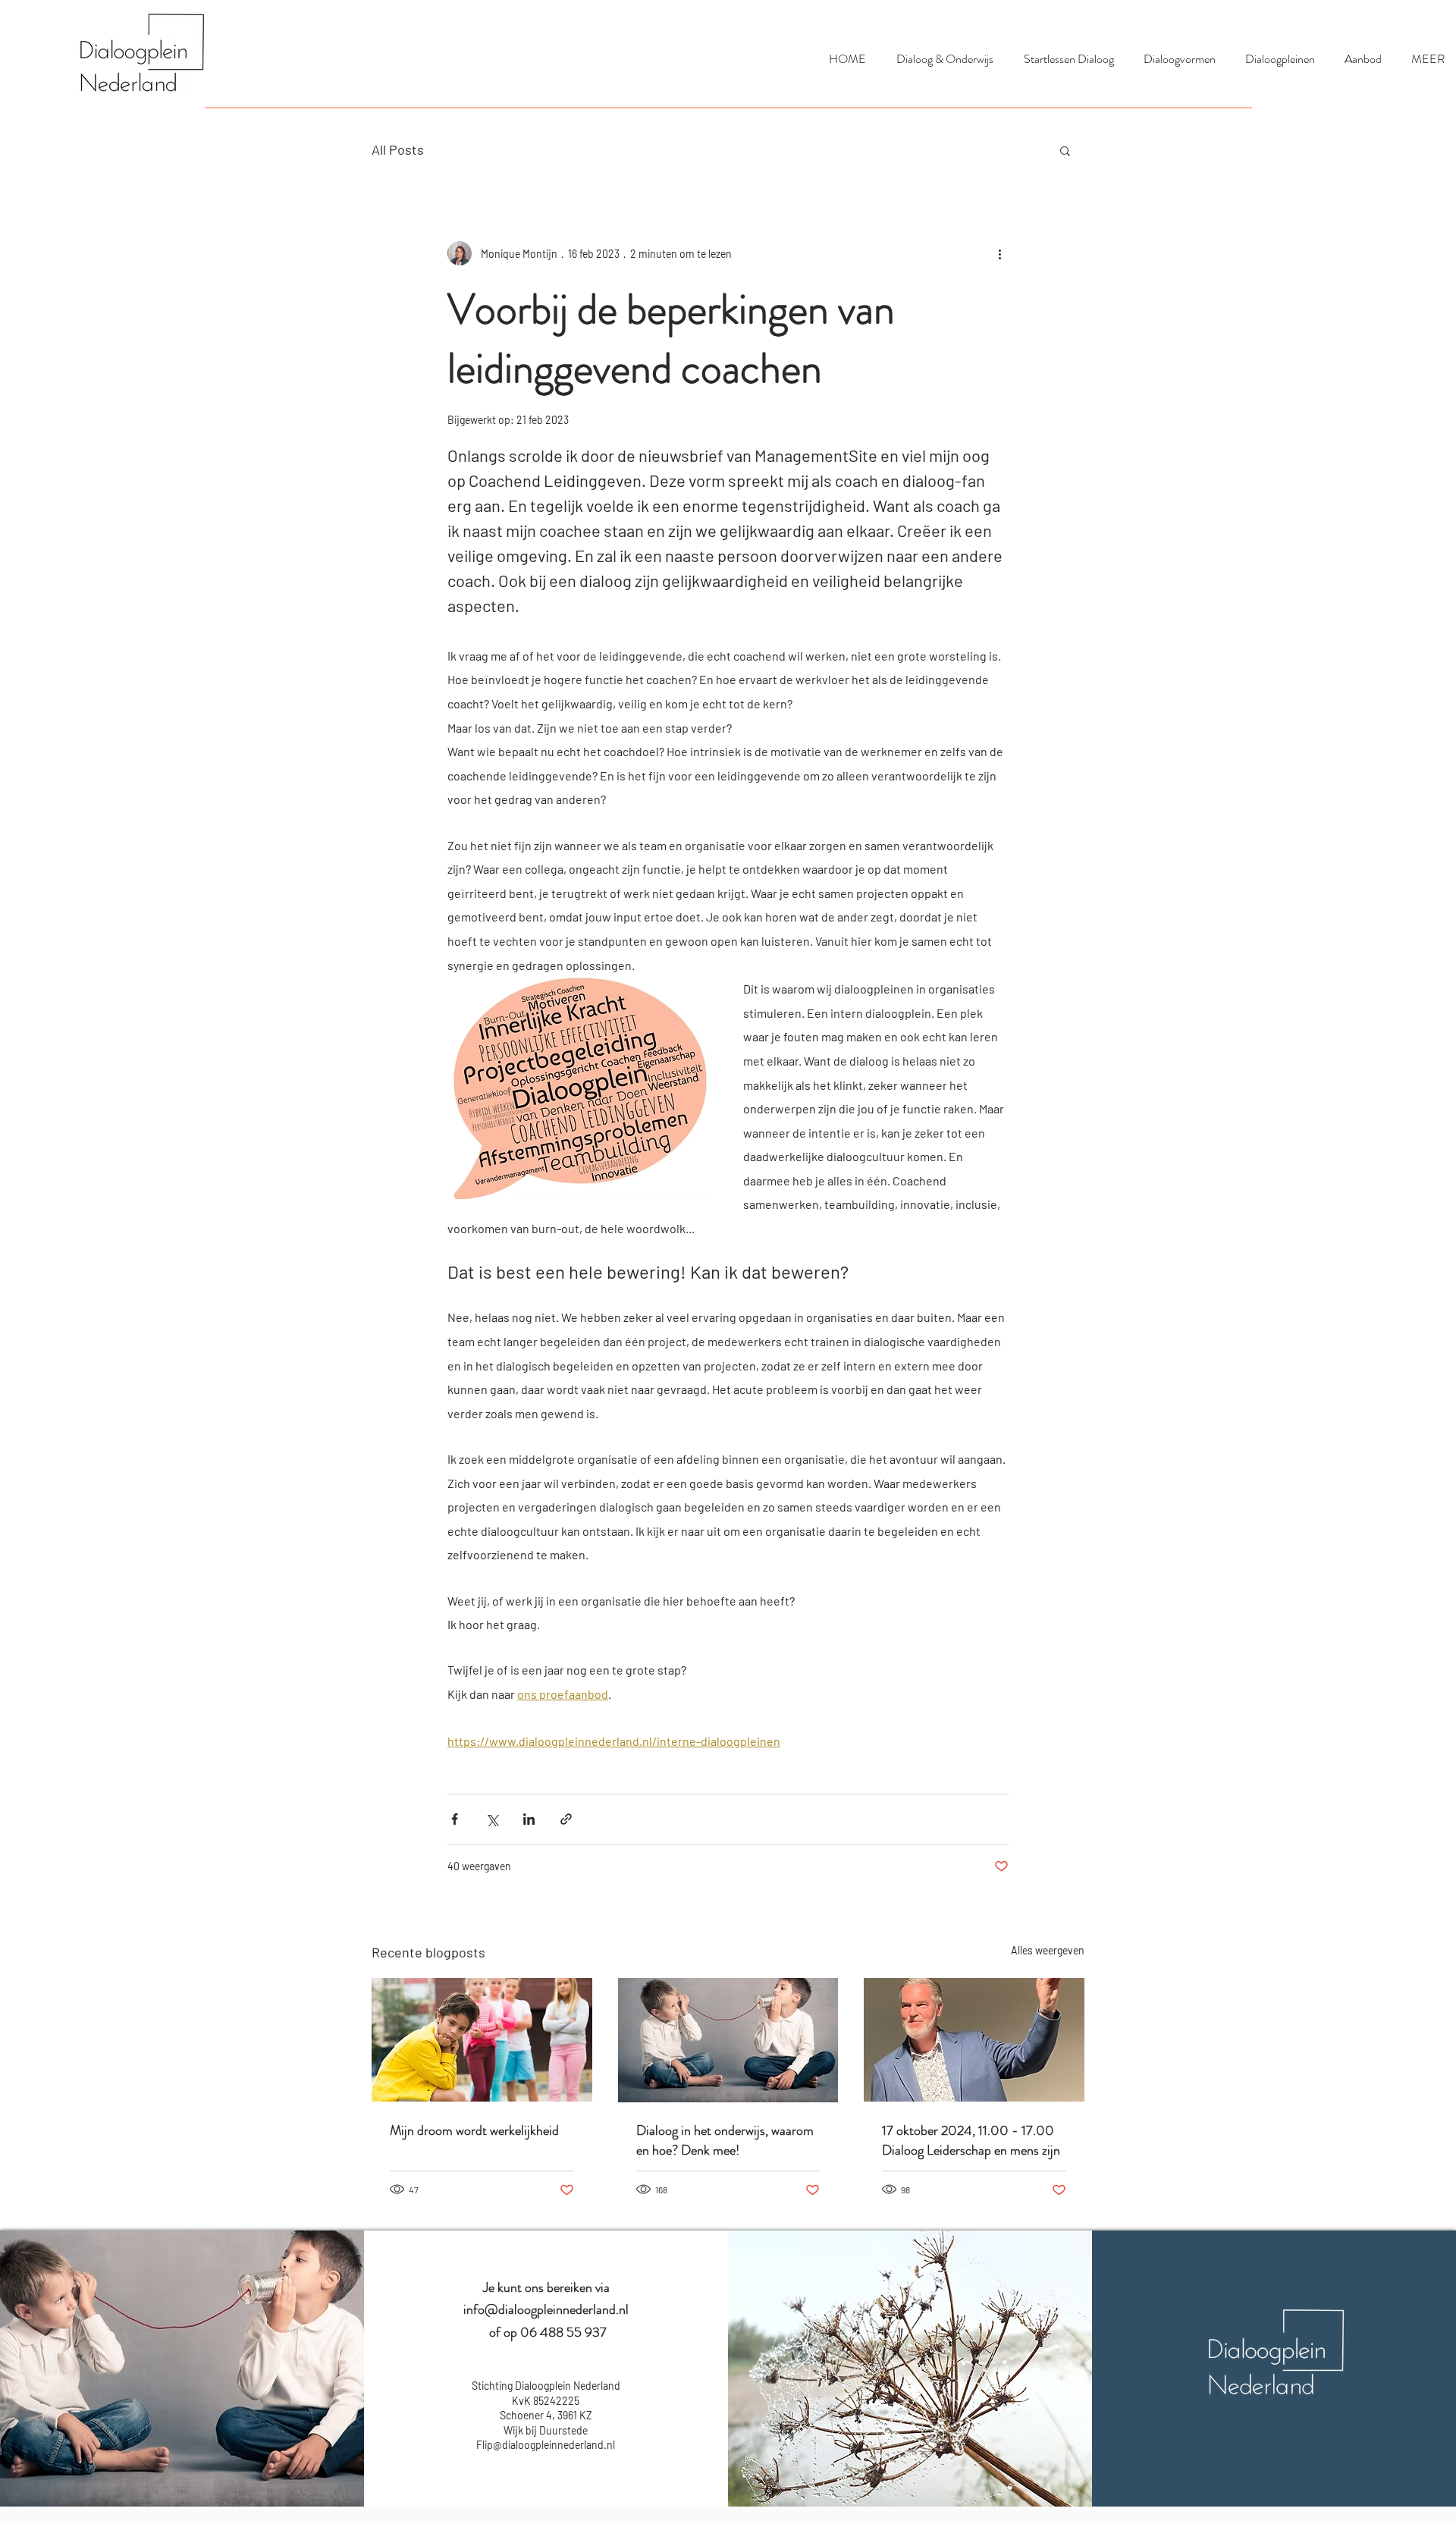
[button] (1065, 150)
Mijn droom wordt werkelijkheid (474, 2130)
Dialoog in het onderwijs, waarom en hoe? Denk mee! (725, 2140)
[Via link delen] (566, 1819)
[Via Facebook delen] (455, 1819)
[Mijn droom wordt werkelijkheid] (482, 2040)
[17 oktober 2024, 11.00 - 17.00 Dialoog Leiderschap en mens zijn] (974, 2040)
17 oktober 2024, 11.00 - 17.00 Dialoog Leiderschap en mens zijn (971, 2140)
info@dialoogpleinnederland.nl (546, 2309)
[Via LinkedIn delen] (529, 1819)
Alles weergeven (1048, 1950)
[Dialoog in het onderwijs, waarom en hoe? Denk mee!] (728, 2040)
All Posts (398, 149)
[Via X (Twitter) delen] (492, 1819)
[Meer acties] (999, 253)
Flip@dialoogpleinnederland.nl (546, 2445)
